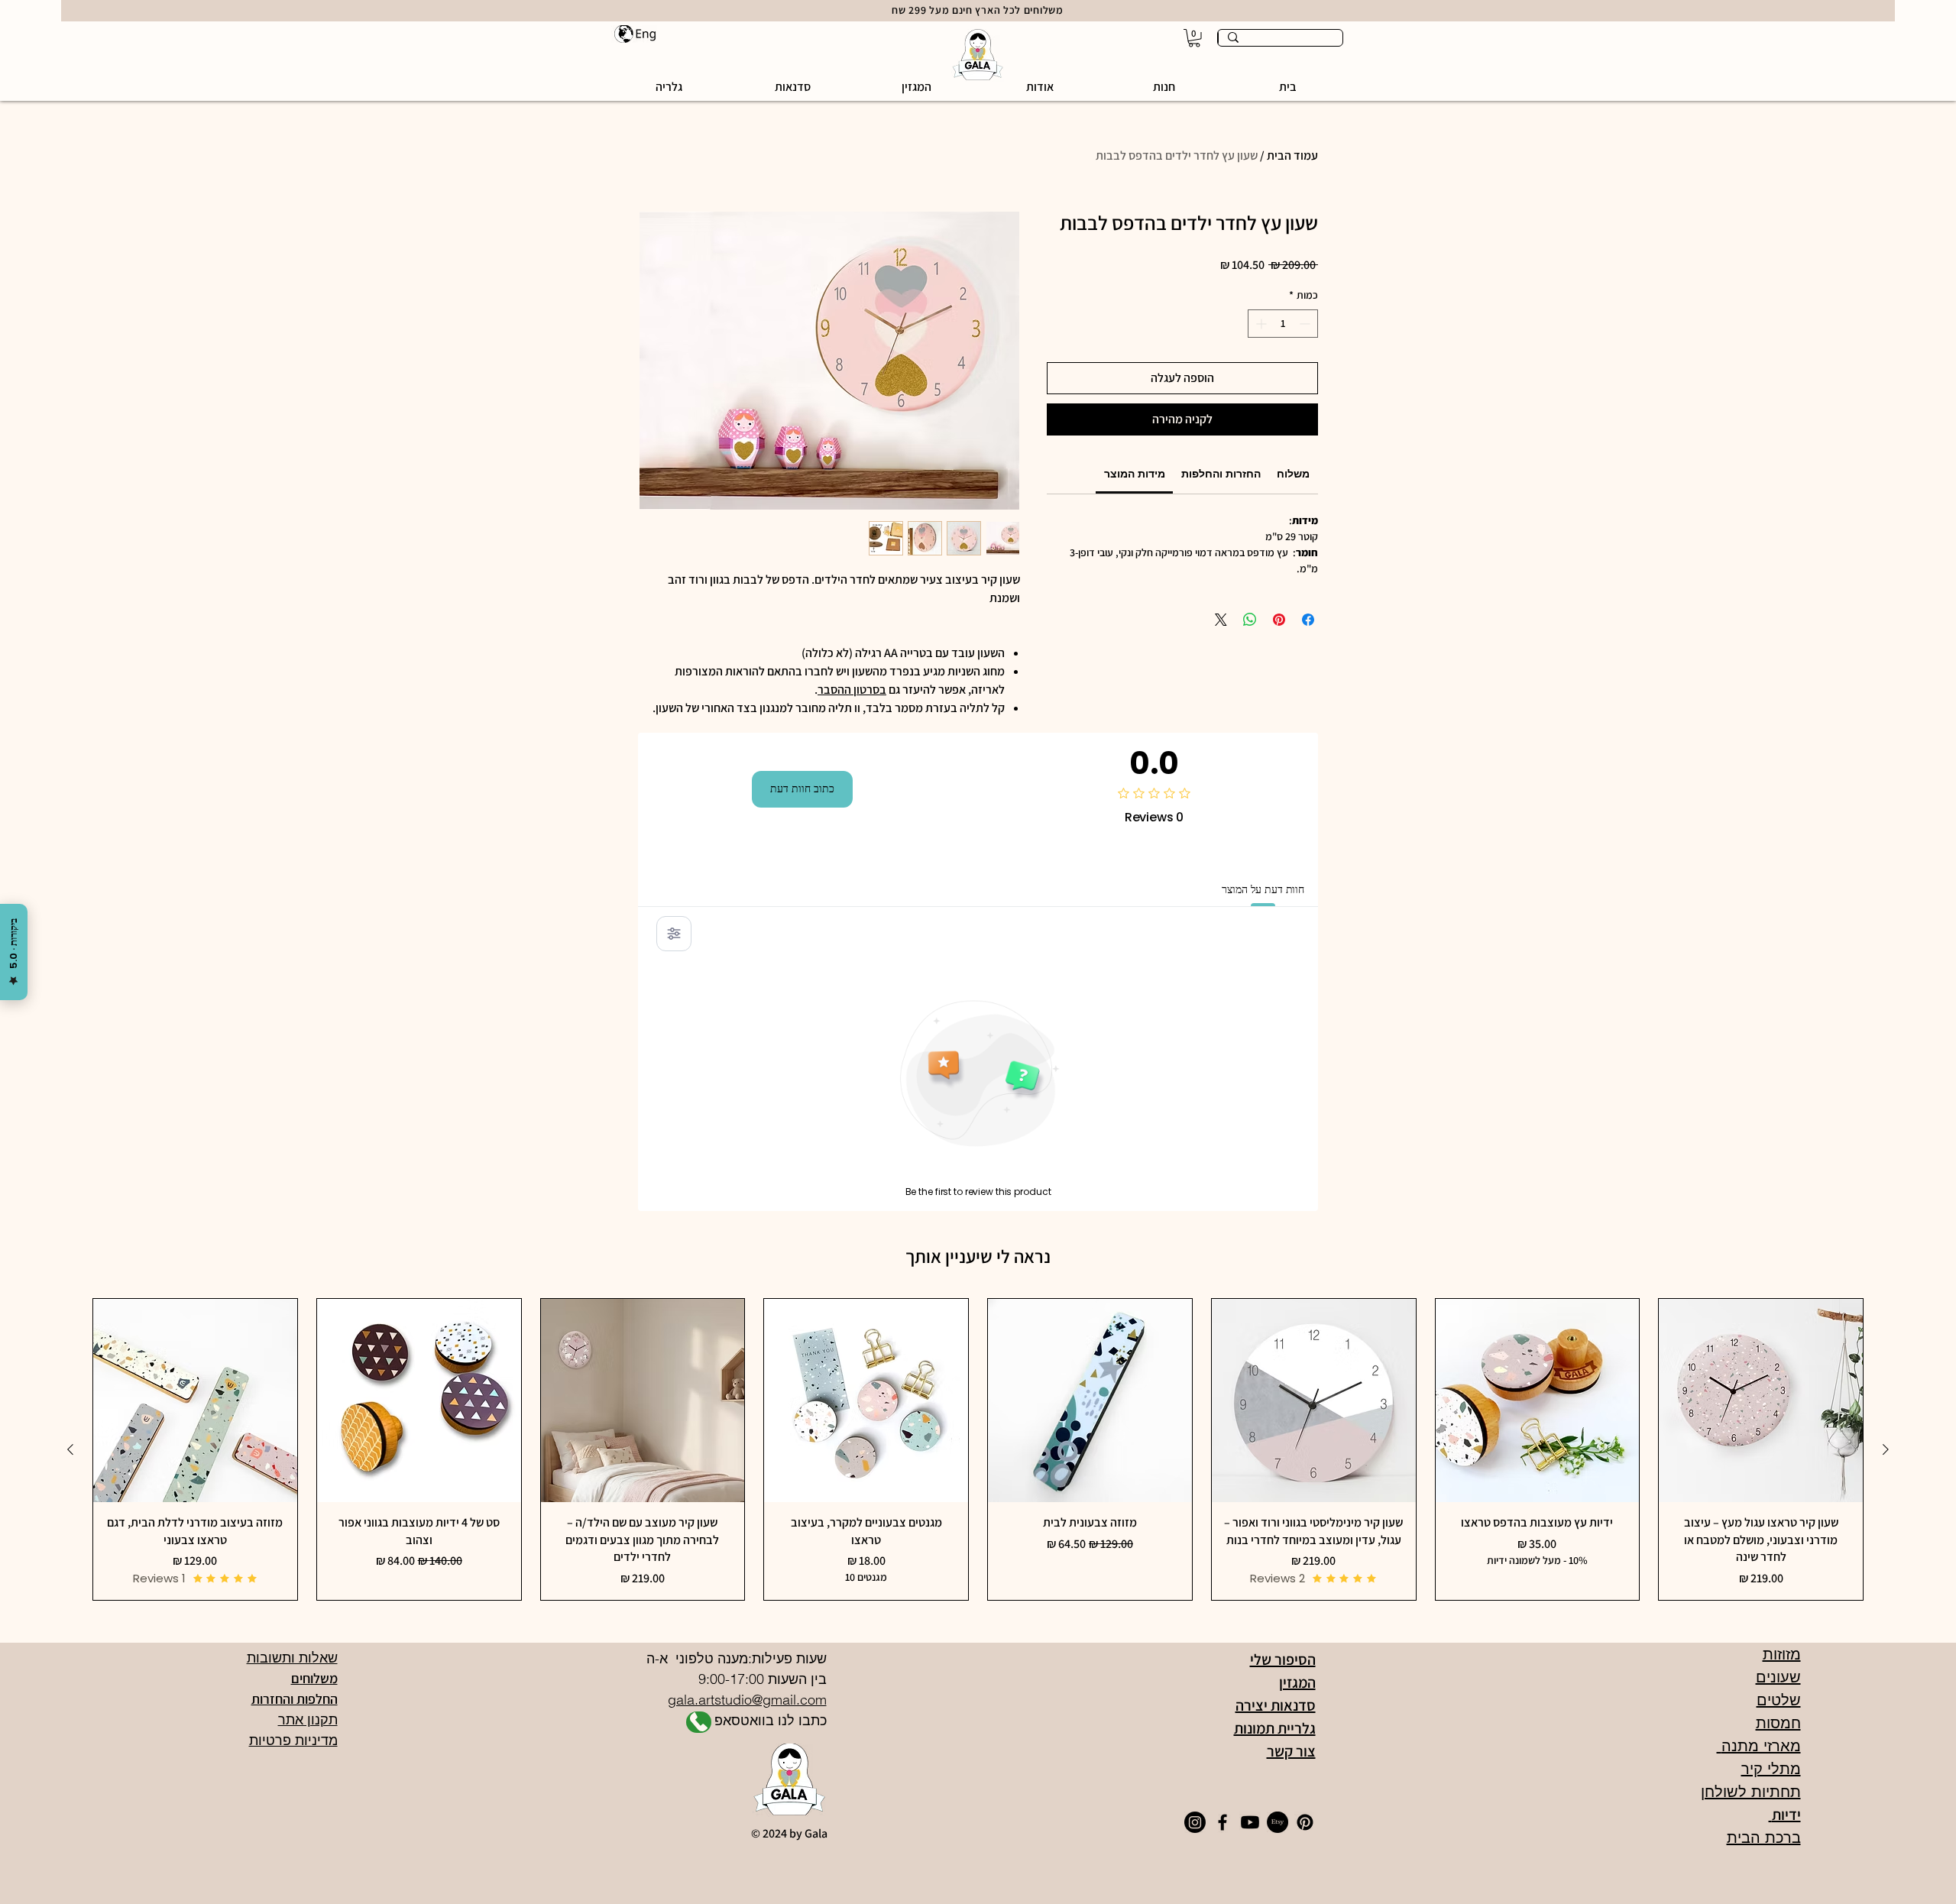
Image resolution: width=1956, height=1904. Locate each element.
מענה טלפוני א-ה (695, 1658)
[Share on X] (1221, 620)
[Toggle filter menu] (674, 934)
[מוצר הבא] (70, 1449)
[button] (1164, 87)
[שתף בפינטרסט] (1279, 620)
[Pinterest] (1305, 1822)
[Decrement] (1306, 324)
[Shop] (699, 1722)
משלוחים (314, 1678)
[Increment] (1260, 324)
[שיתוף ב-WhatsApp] (1250, 620)
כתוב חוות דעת (802, 788)
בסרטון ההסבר (852, 690)
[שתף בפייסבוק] (1308, 620)
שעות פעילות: (787, 1658)
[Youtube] (1250, 1822)
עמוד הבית (1292, 155)
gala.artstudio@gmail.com (747, 1700)
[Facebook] (1222, 1822)
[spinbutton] (1283, 324)
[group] (978, 1449)
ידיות (1785, 1815)
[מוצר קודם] (1886, 1449)
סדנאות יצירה (1276, 1705)
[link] (1135, 474)
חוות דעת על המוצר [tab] (1263, 889)
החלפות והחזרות (295, 1699)
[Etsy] (1278, 1822)
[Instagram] (1195, 1822)
